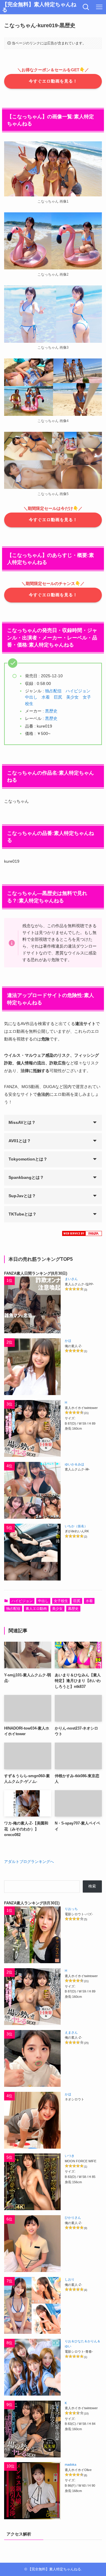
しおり (70, 2279)
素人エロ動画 (36, 1609)
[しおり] (32, 2305)
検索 (92, 1886)
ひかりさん (73, 2218)
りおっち (71, 1909)
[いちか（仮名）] (32, 1552)
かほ (68, 1341)
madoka (71, 2465)
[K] (32, 2429)
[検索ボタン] (86, 7)
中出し (31, 697)
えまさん (71, 2032)
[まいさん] (32, 1305)
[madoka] (32, 2491)
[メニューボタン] (99, 7)
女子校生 (61, 1601)
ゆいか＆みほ (74, 1464)
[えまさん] (32, 2058)
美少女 (72, 697)
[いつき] (32, 2182)
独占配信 (53, 691)
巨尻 (58, 697)
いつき (70, 2156)
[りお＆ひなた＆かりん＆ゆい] (32, 2367)
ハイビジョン (78, 691)
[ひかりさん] (32, 2244)
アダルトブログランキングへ (29, 1862)
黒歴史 (51, 711)
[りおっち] (32, 1935)
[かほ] (32, 1367)
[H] (32, 1428)
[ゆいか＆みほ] (32, 1490)
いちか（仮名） (76, 1526)
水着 (46, 697)
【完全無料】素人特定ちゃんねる (39, 7)
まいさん (71, 1279)
